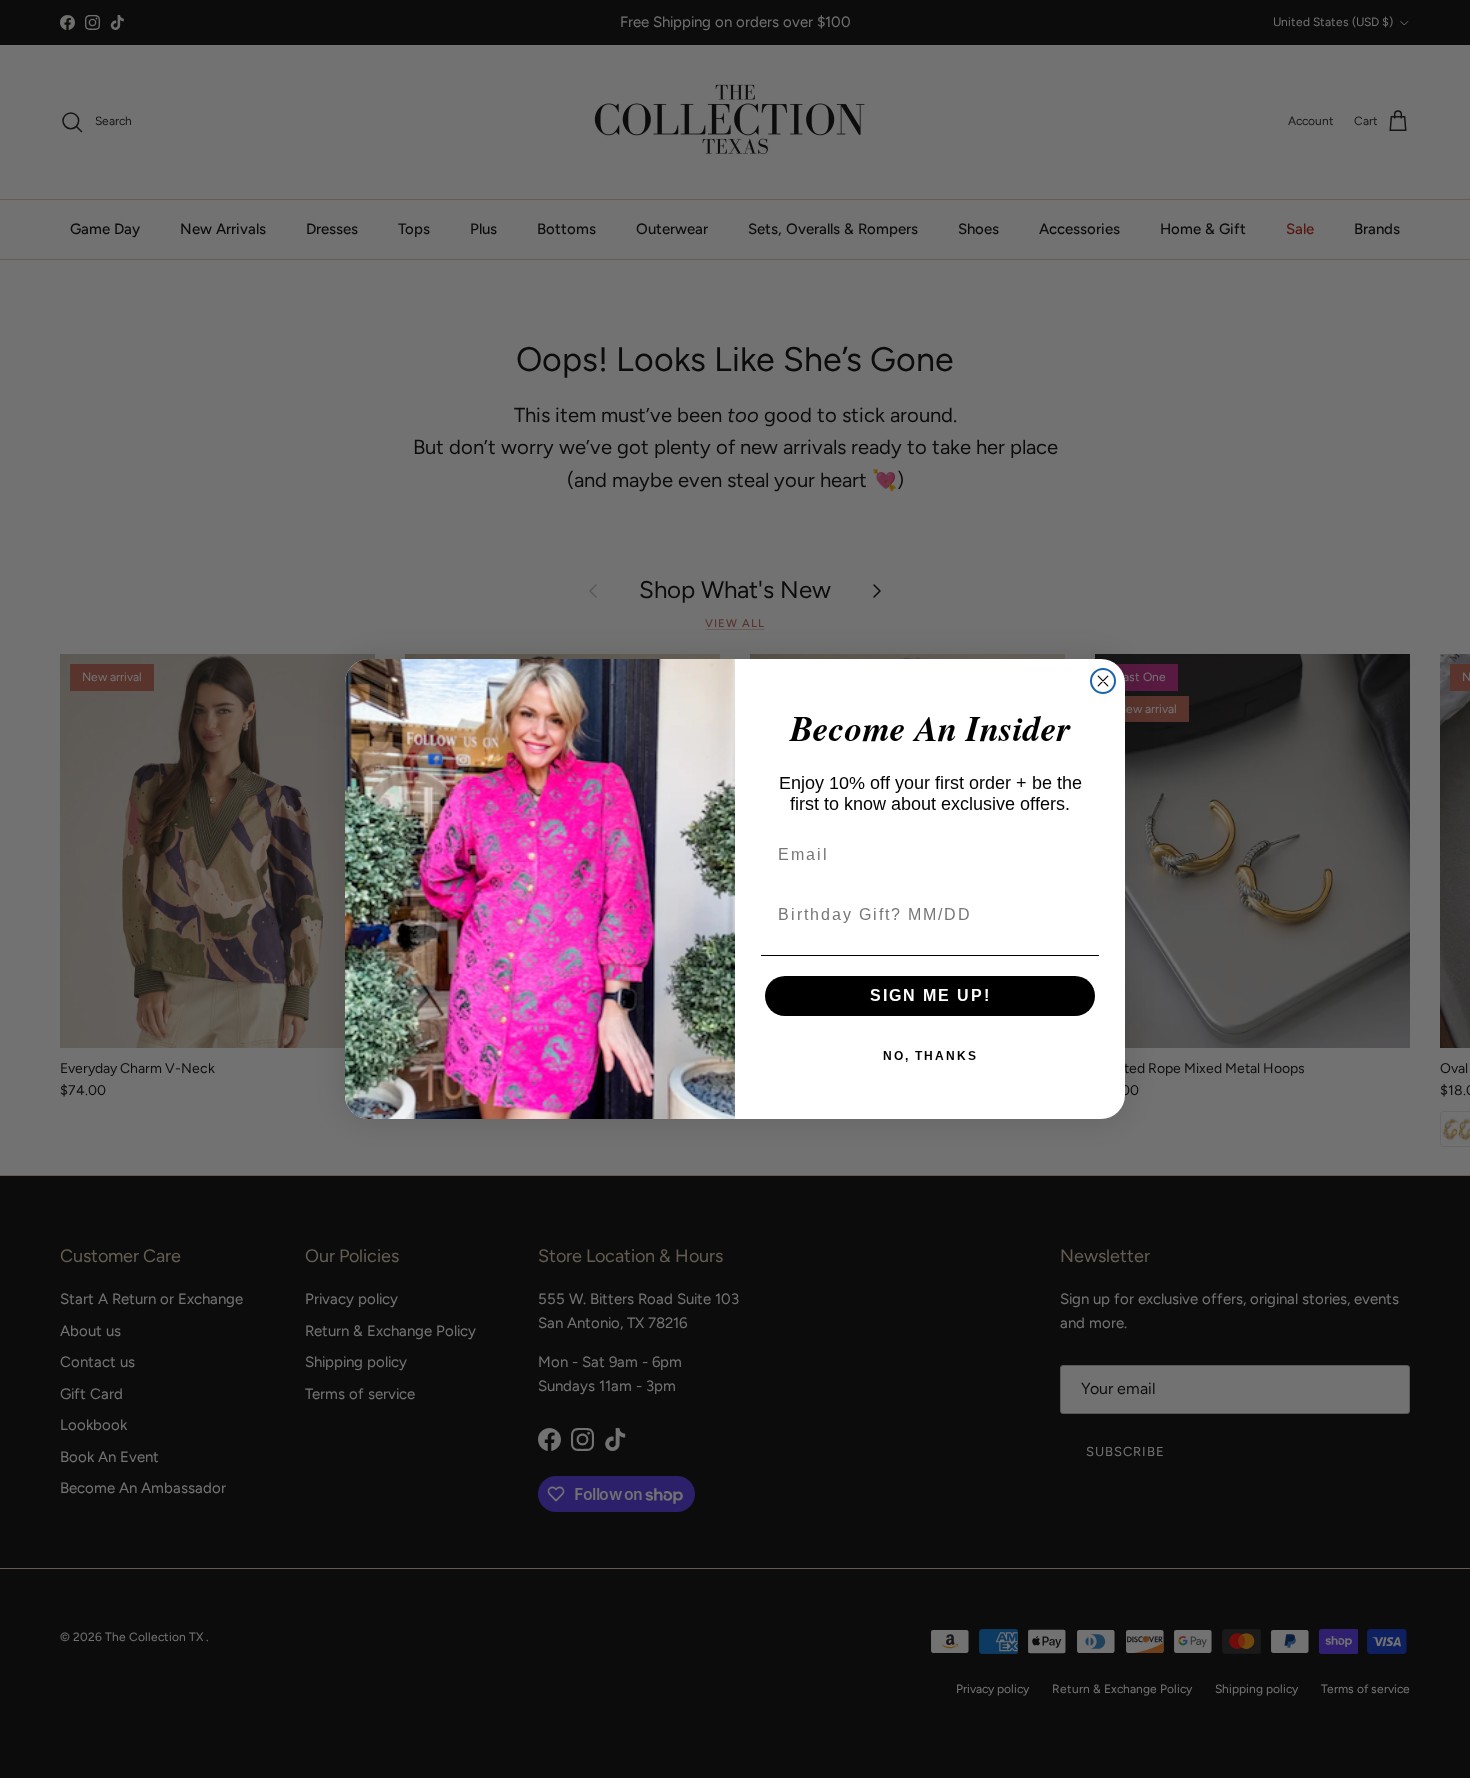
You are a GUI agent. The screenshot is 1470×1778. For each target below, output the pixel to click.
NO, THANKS (930, 1056)
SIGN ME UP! (930, 995)
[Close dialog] (1103, 681)
